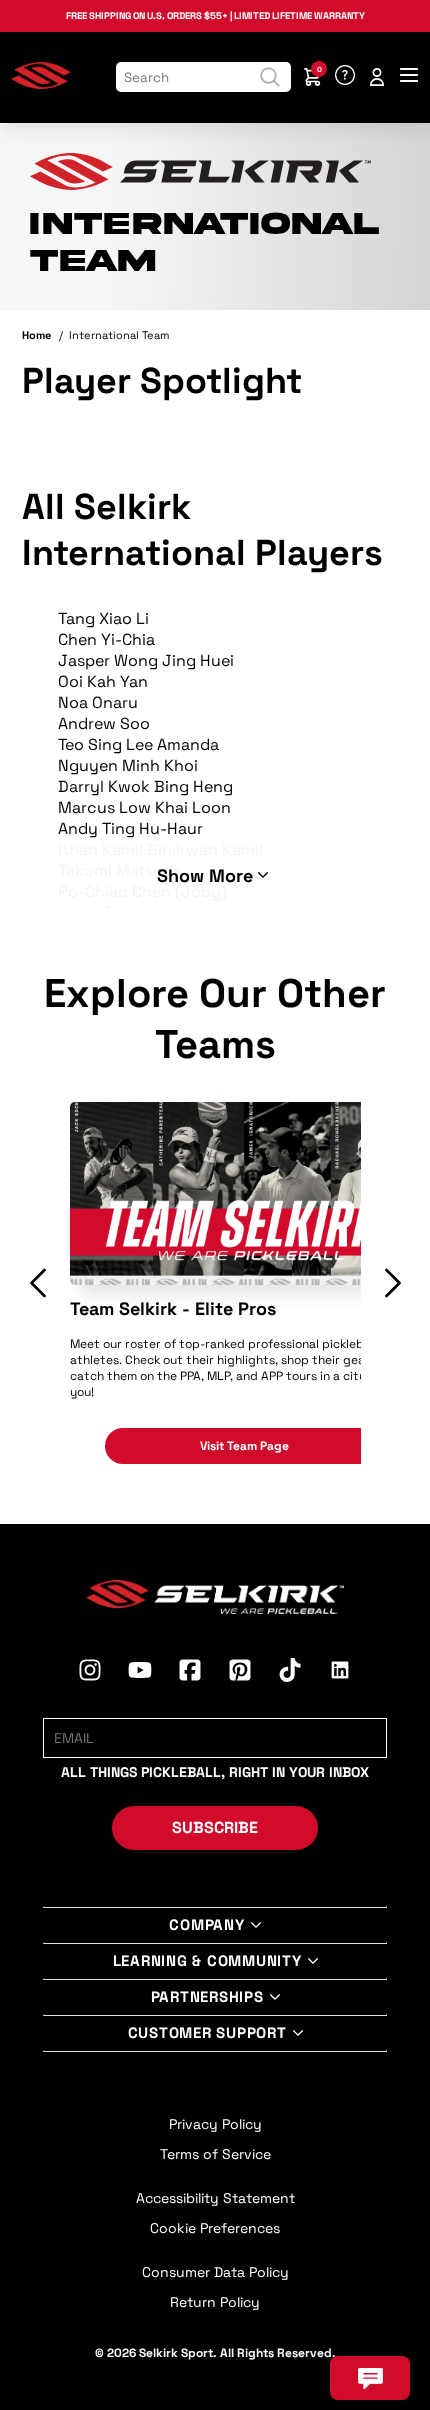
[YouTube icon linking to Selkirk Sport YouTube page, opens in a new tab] (140, 1673)
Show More (205, 875)
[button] (38, 1283)
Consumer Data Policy (215, 2272)
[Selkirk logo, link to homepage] (41, 85)
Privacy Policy (215, 2124)
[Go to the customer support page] (345, 77)
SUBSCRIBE (215, 1827)
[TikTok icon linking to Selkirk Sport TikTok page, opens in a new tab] (290, 1673)
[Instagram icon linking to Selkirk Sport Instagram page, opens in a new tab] (90, 1673)
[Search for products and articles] (270, 77)
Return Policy (215, 2302)
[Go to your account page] (377, 77)
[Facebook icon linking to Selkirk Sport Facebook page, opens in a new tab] (190, 1673)
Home (36, 335)
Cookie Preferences (215, 2228)
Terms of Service (215, 2154)
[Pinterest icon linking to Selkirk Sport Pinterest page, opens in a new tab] (240, 1673)
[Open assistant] (370, 2378)
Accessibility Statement (215, 2198)
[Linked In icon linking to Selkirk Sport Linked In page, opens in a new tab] (340, 1673)
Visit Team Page (244, 1446)
